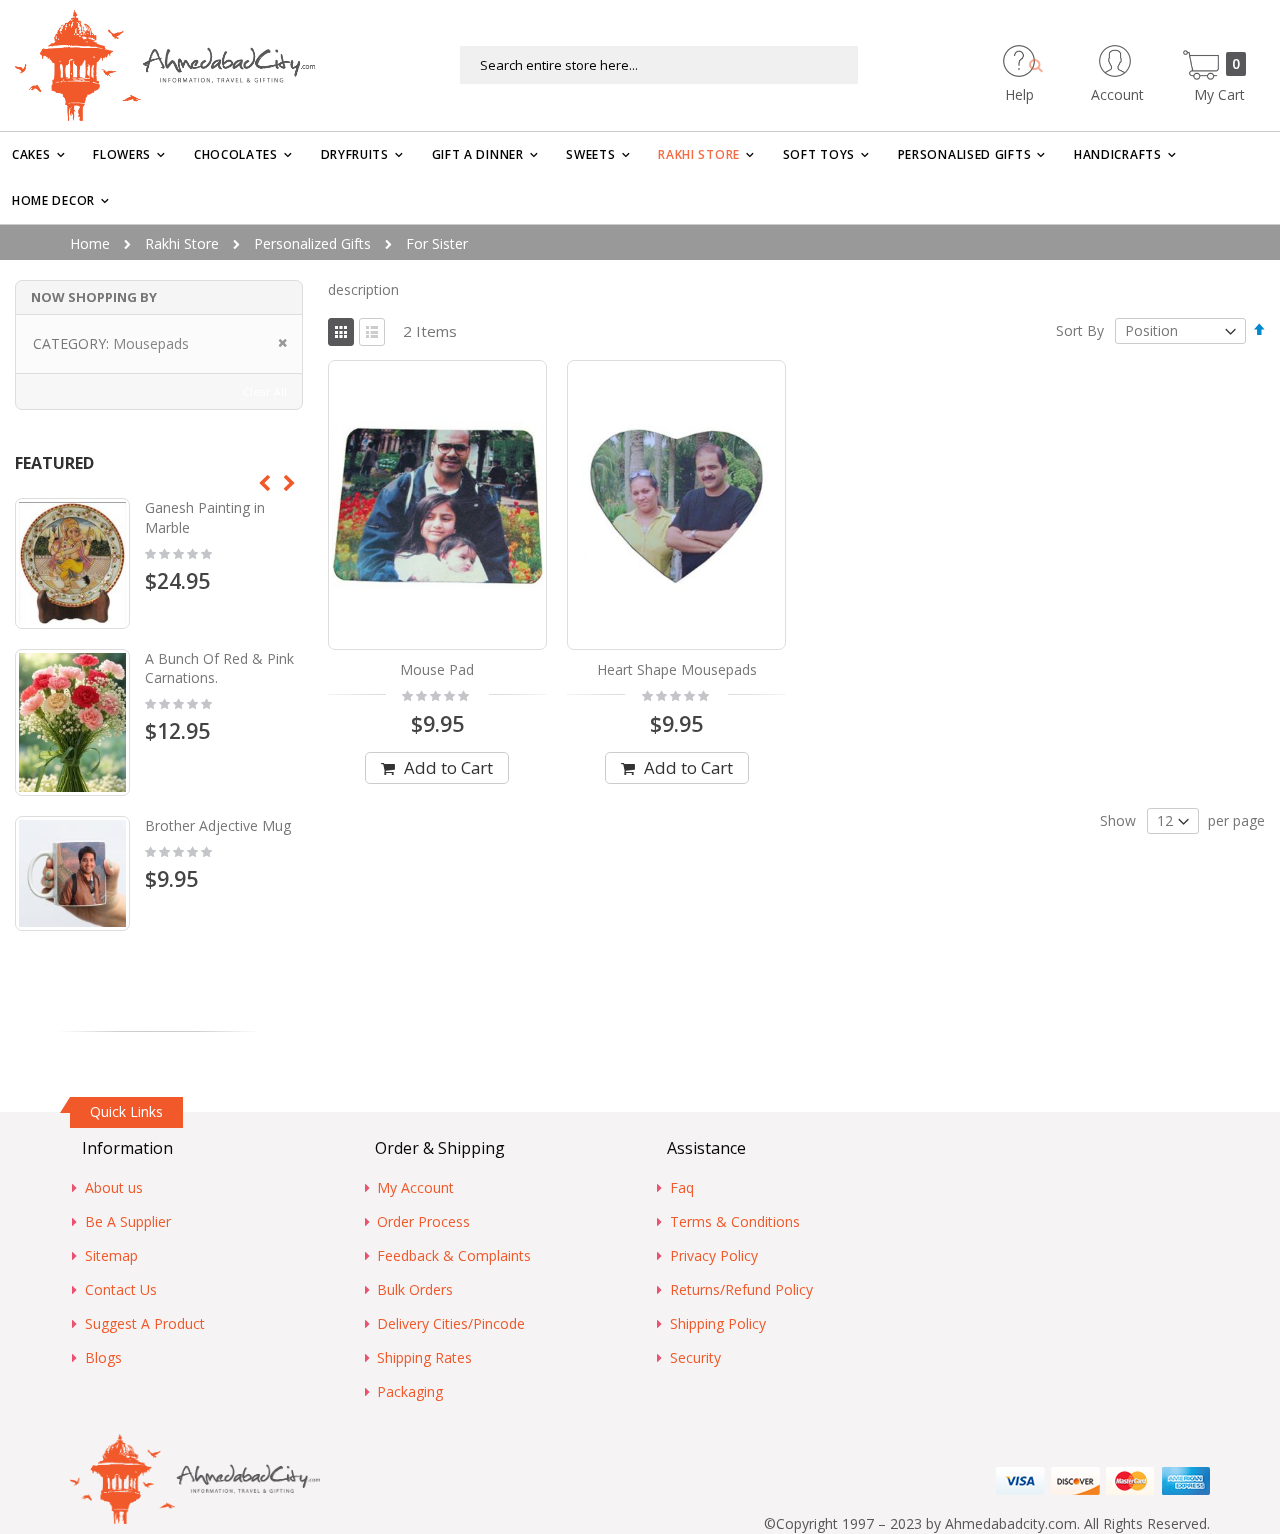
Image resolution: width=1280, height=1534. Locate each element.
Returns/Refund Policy (741, 1289)
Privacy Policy (714, 1255)
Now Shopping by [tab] (94, 297)
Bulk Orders (415, 1289)
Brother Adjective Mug (218, 825)
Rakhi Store (182, 243)
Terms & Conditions (735, 1221)
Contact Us (121, 1289)
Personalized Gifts (312, 243)
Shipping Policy (718, 1323)
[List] (372, 332)
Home (90, 243)
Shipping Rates (424, 1357)
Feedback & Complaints (454, 1255)
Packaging (410, 1391)
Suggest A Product (145, 1323)
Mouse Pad (437, 669)
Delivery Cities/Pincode (451, 1323)
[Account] (1153, 54)
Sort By (1080, 330)
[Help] (1054, 54)
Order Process (423, 1221)
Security (695, 1357)
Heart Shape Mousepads (677, 669)
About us (114, 1187)
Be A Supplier (128, 1221)
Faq (682, 1187)
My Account (415, 1187)
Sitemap (111, 1255)
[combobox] (659, 65)
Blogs (103, 1357)
